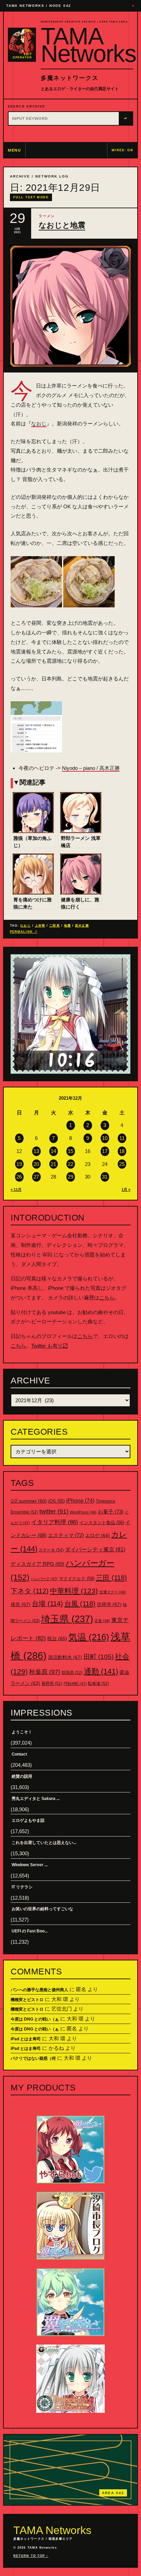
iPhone (80, 1501)
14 (53, 1151)
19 (19, 1164)
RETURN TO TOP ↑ (31, 2556)
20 (36, 1164)
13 (36, 1151)
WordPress (83, 1512)
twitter (54, 1511)
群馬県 (72, 1673)
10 (105, 1138)
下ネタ (30, 1591)
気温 (89, 1637)
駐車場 (98, 1684)
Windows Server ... (30, 1865)
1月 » (126, 1190)
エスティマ (66, 1535)
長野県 (52, 1684)
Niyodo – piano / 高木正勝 (91, 768)
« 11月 (16, 1190)
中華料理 (74, 1591)
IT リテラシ (22, 1887)
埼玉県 (67, 1619)
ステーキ (51, 1550)
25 (122, 1164)
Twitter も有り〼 (49, 1346)
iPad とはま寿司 (26, 2039)
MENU (15, 150)
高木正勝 (82, 926)
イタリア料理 (55, 1522)
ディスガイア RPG (37, 1564)
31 (105, 1177)
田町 (99, 1657)
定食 (102, 1621)
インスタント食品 (102, 1523)
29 (70, 1177)
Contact (19, 1754)
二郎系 (54, 926)
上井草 (40, 926)
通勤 (101, 1671)
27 (36, 1177)
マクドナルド (77, 1579)
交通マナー (113, 1592)
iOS (56, 1501)
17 (105, 1151)
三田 (111, 1578)
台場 (47, 1604)
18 (122, 1151)
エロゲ (98, 1535)
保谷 (21, 1604)
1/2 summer (29, 1501)
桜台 (57, 1638)
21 (53, 1164)
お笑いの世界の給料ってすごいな (42, 1909)
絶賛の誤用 (22, 1776)
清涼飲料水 (65, 1657)
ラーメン (47, 216)
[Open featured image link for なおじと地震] (70, 306)
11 (122, 1138)
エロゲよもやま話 (28, 1820)
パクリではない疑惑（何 (33, 2058)
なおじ (39, 424)
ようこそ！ (22, 1732)
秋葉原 (45, 1672)
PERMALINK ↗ (24, 932)
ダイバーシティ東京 (95, 1549)
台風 (80, 1604)
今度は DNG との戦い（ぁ (35, 2019)
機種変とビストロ (27, 2000)
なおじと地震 (62, 225)
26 (19, 1177)
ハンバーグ (44, 1579)
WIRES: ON (122, 150)
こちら (107, 1298)
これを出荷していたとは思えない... (44, 1843)
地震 (67, 926)
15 (70, 1151)
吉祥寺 (109, 1604)
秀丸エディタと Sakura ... (36, 1799)
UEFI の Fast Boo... (30, 1931)
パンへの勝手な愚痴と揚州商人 (39, 1990)
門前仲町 (75, 1684)
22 (70, 1164)
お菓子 (111, 1512)
